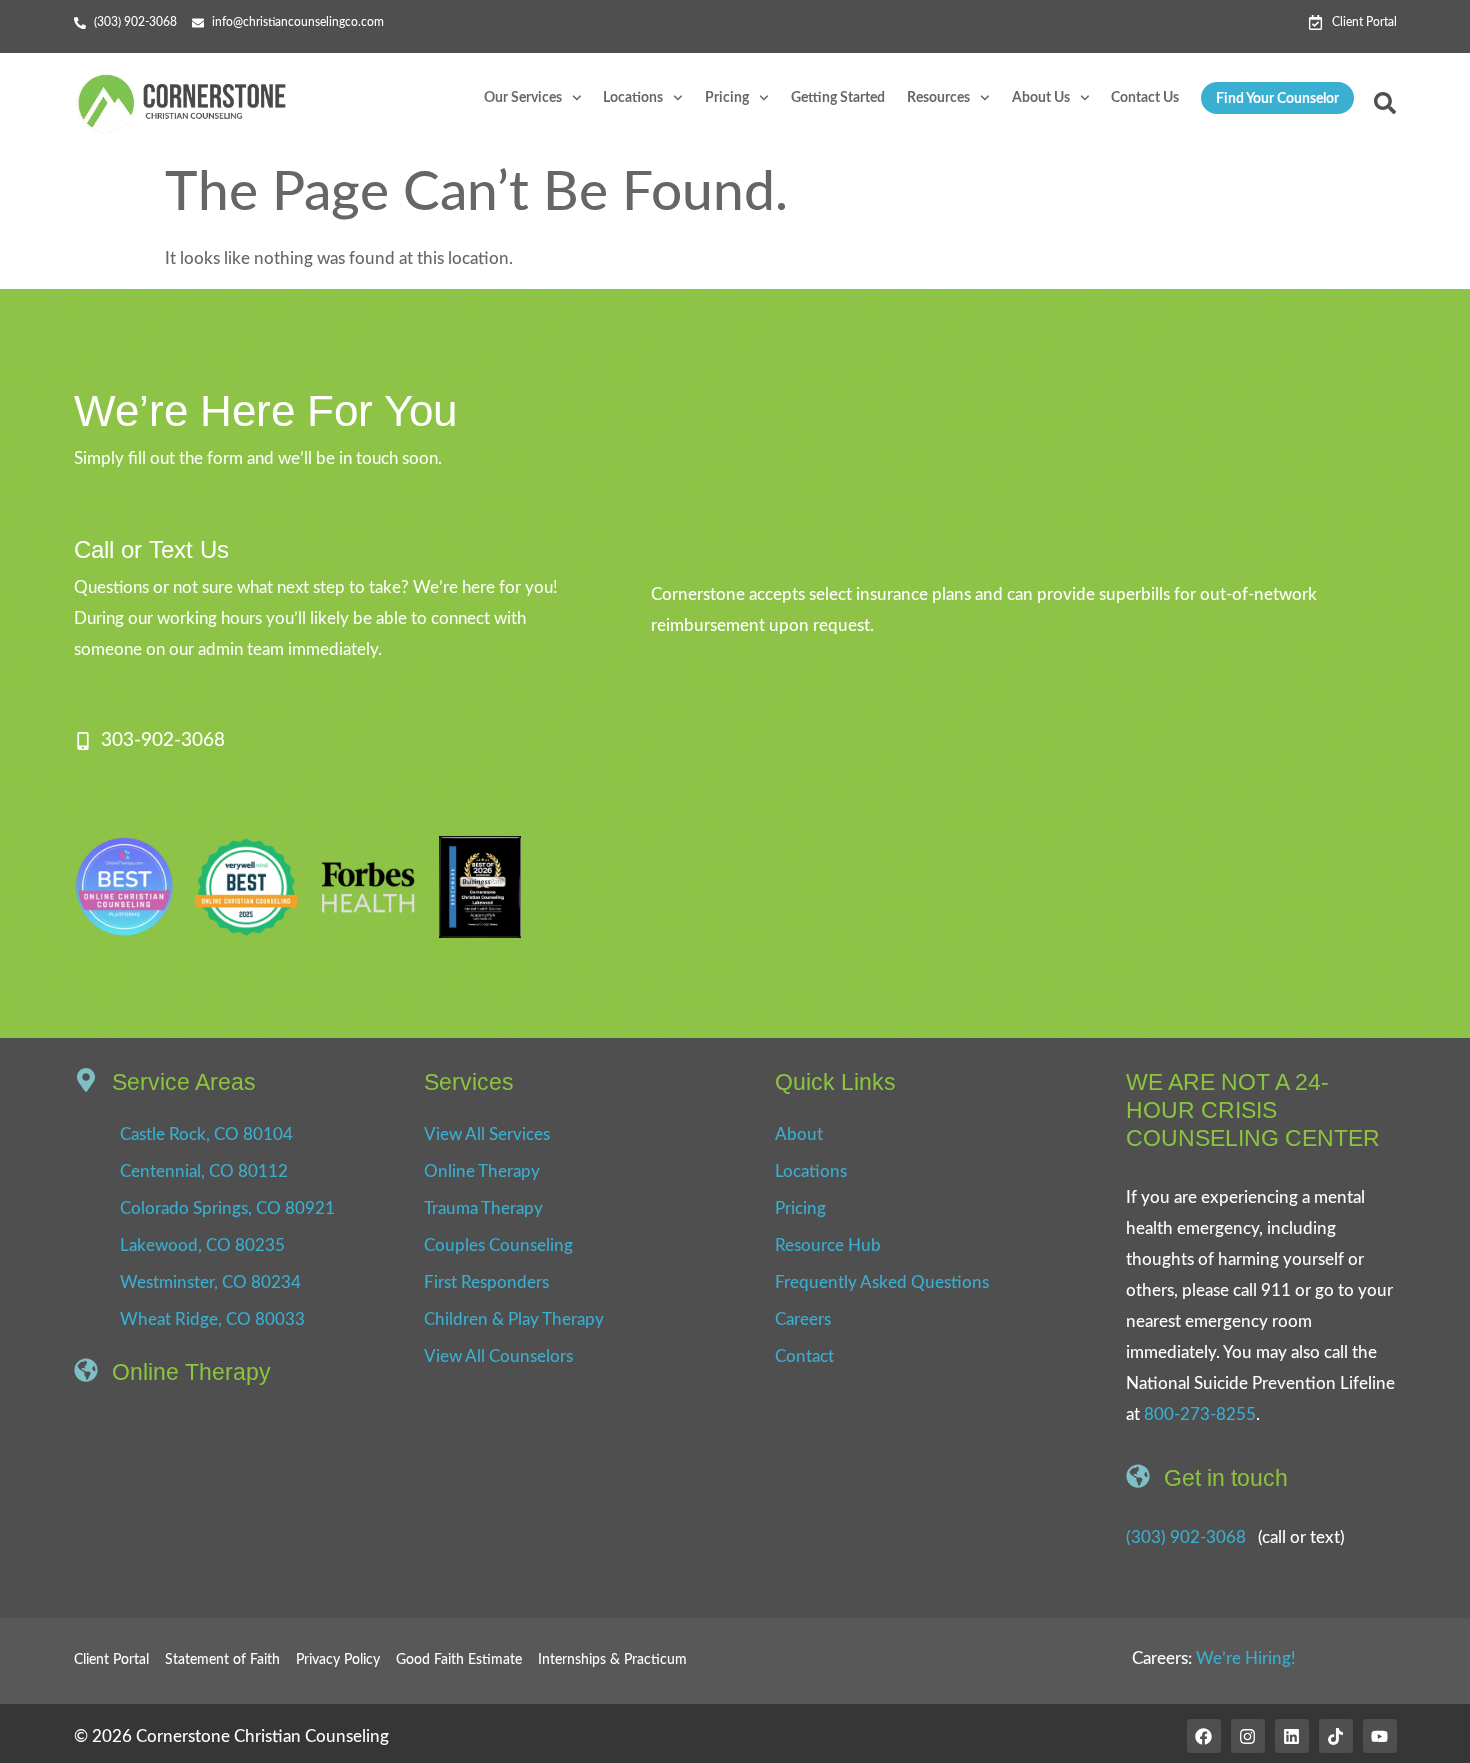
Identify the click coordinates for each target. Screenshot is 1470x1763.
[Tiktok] (1336, 1736)
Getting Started (838, 98)
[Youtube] (1380, 1736)
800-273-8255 (1200, 1414)
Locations (633, 98)
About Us (1041, 98)
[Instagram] (1248, 1736)
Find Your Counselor (1277, 99)
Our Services (523, 98)
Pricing (727, 98)
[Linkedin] (1292, 1736)
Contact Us (1145, 98)
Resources (938, 98)
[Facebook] (1204, 1736)
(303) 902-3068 (1186, 1537)
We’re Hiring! (1246, 1658)
